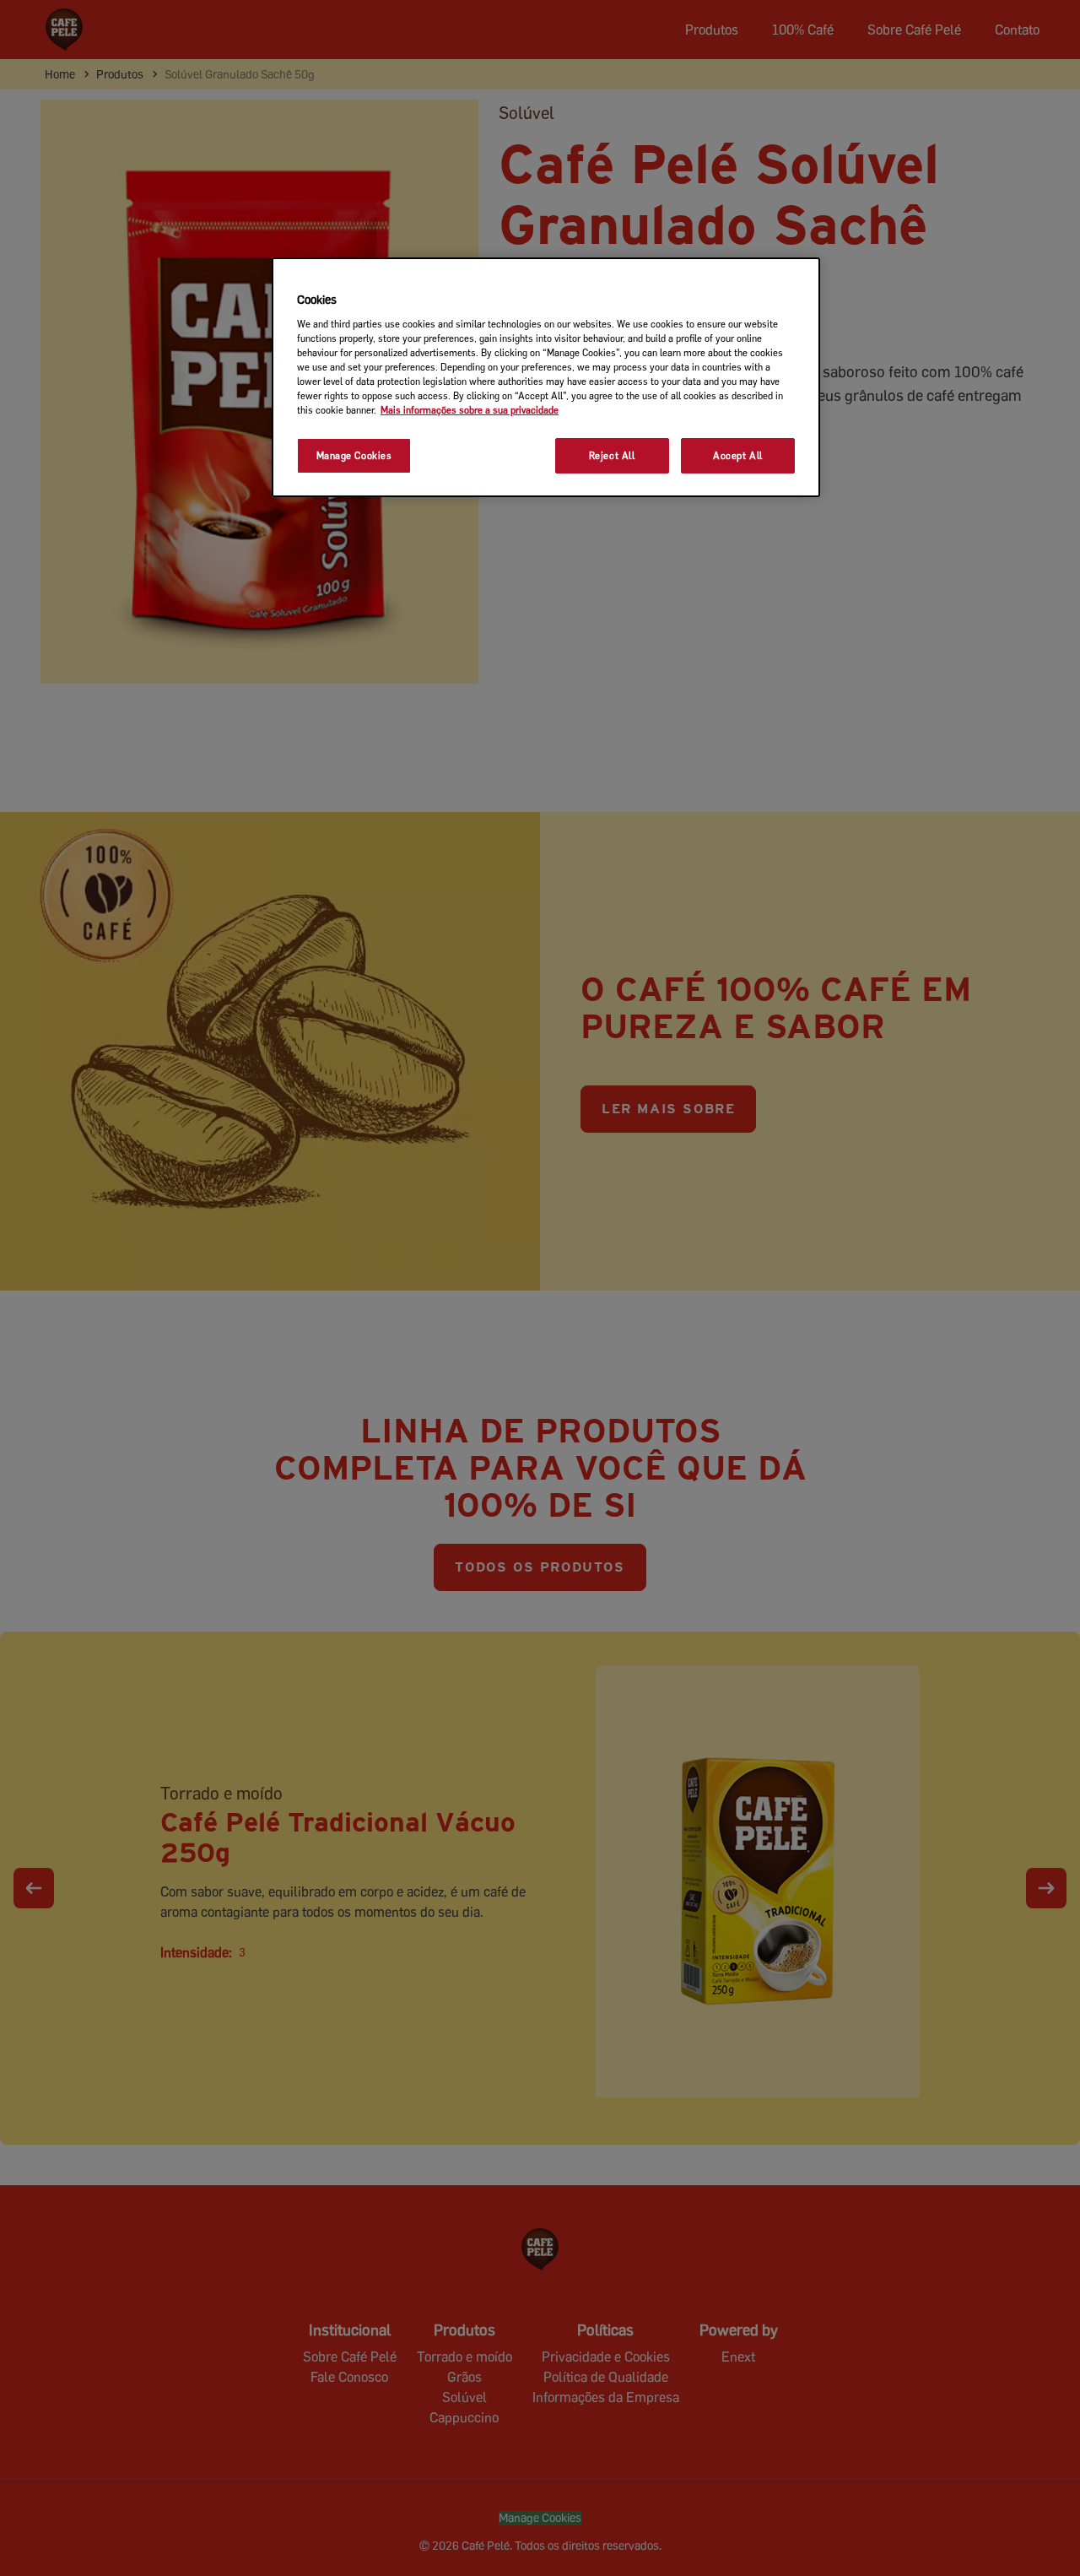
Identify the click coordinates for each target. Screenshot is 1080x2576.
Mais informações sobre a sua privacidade (470, 410)
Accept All (738, 455)
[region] (546, 377)
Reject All (612, 455)
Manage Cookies (354, 455)
